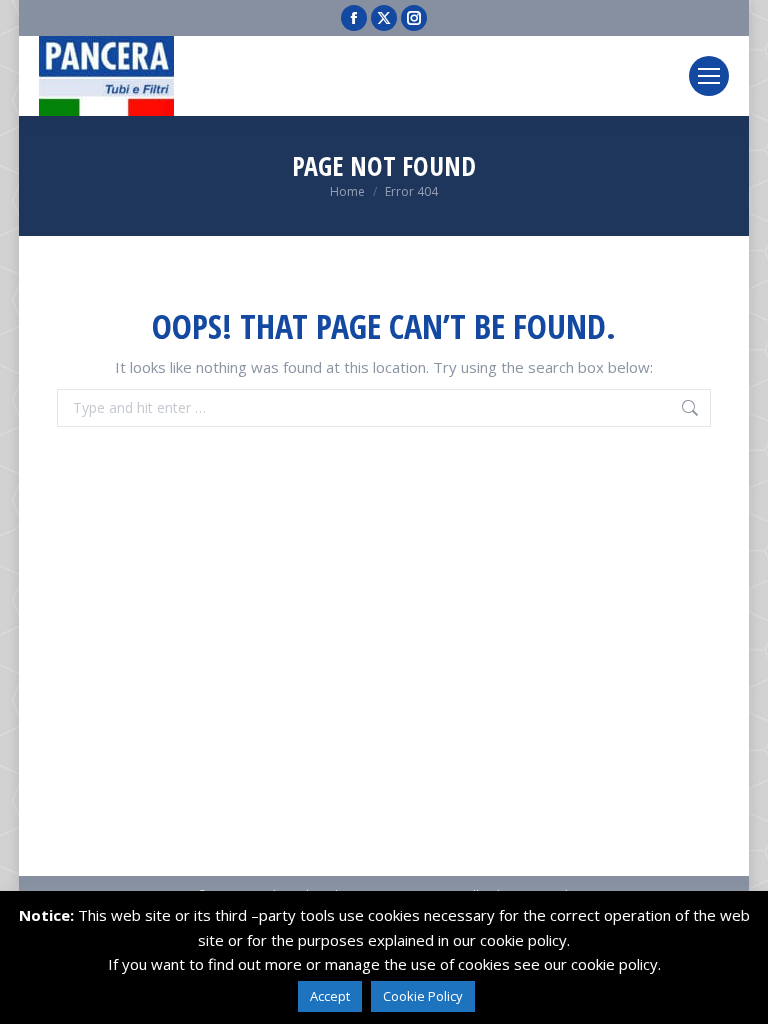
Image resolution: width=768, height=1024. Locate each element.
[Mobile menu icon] (709, 76)
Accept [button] (330, 996)
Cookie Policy (423, 996)
